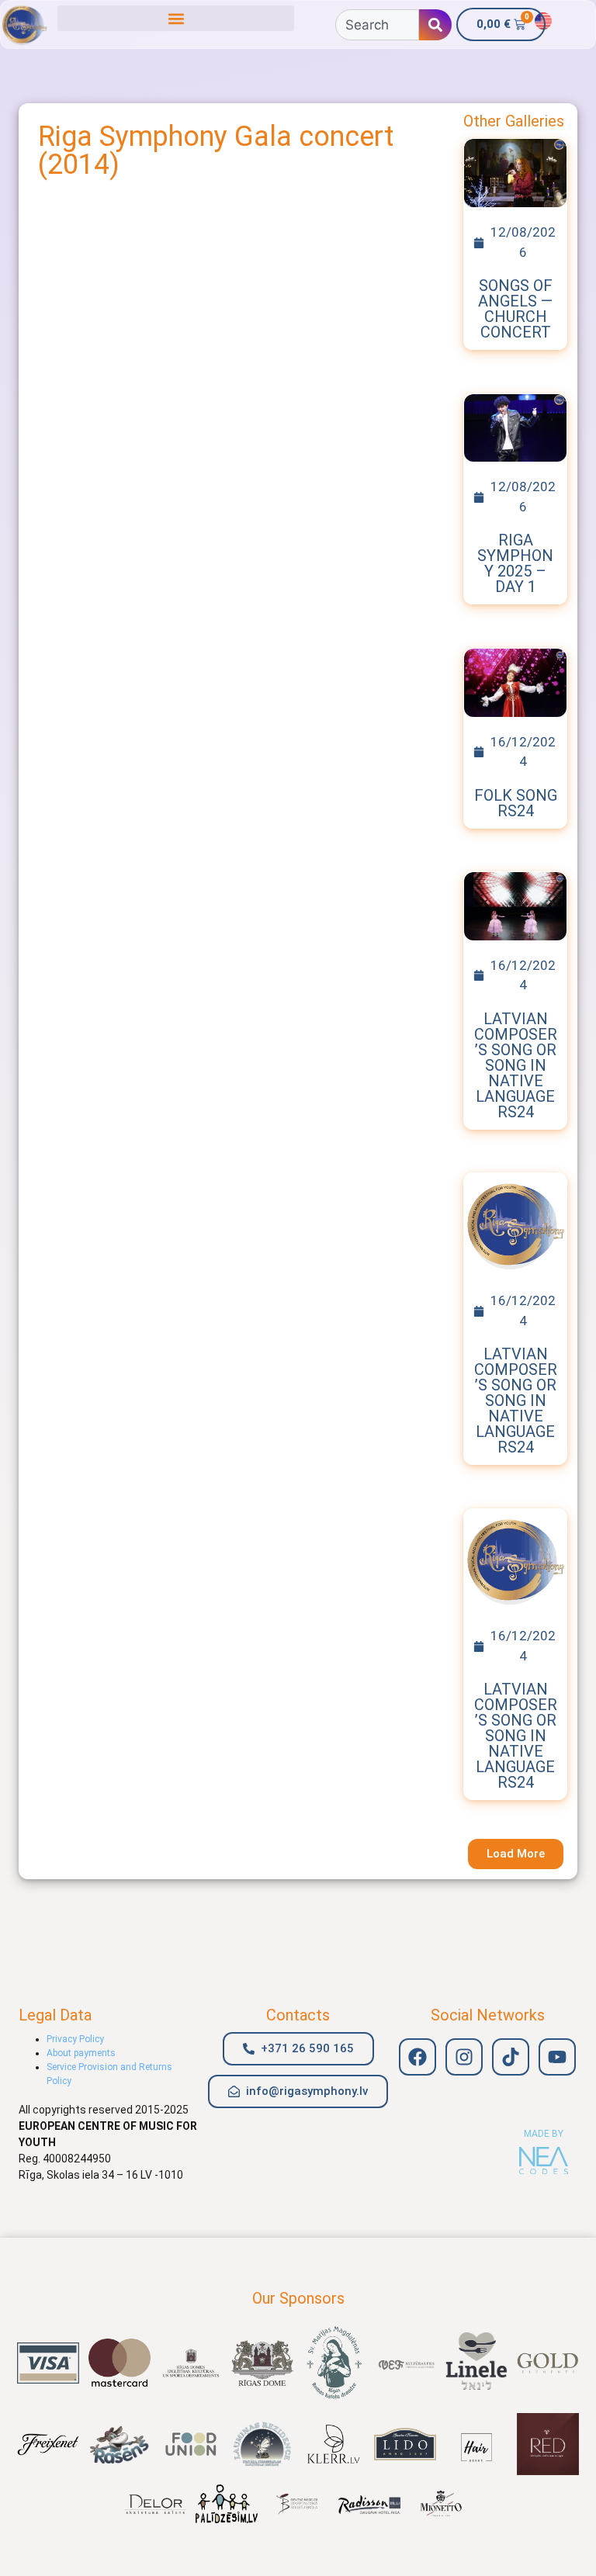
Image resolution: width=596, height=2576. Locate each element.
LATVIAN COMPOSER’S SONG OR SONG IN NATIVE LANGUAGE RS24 (516, 1065)
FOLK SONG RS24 (516, 803)
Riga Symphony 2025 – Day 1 (515, 563)
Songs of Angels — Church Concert (515, 309)
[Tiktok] (511, 2057)
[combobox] (377, 25)
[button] (176, 18)
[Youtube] (557, 2057)
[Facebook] (418, 2057)
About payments (81, 2053)
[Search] (435, 25)
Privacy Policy (75, 2039)
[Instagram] (464, 2057)
